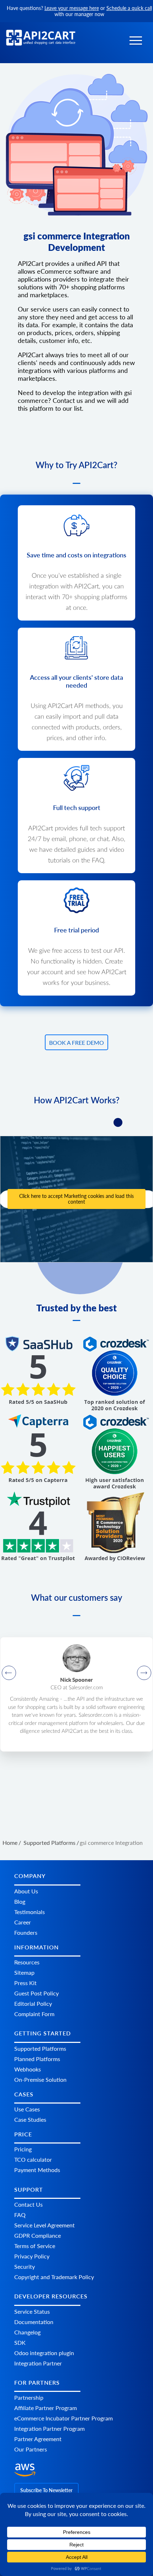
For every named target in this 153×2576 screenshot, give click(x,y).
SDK (20, 2342)
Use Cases (27, 2109)
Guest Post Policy (36, 1993)
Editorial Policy (33, 2003)
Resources (27, 1962)
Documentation (34, 2322)
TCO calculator (33, 2159)
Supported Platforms (40, 2048)
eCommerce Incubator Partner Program (64, 2418)
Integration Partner (38, 2363)
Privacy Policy (32, 2256)
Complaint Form (34, 2014)
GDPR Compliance (38, 2235)
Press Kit (25, 1983)
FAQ (20, 2215)
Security (25, 2266)
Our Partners (31, 2449)
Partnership (29, 2397)
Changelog (27, 2332)
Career (23, 1922)
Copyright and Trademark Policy (54, 2277)
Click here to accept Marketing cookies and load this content (76, 1199)
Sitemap (24, 1972)
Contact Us (28, 2204)
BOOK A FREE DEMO (76, 1042)
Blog (20, 1901)
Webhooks (28, 2069)
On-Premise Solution (40, 2079)
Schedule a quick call (129, 8)
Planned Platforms (37, 2059)
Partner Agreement (38, 2439)
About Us (26, 1891)
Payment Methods (37, 2170)
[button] (136, 40)
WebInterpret (120, 1688)
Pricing (23, 2149)
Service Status (32, 2311)
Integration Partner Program (49, 2428)
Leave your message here (72, 8)
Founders (26, 1932)
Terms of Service (35, 2246)
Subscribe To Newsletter (46, 2490)
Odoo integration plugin (44, 2353)
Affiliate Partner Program (46, 2408)
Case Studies (30, 2119)
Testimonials (30, 1912)
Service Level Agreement (44, 2225)
